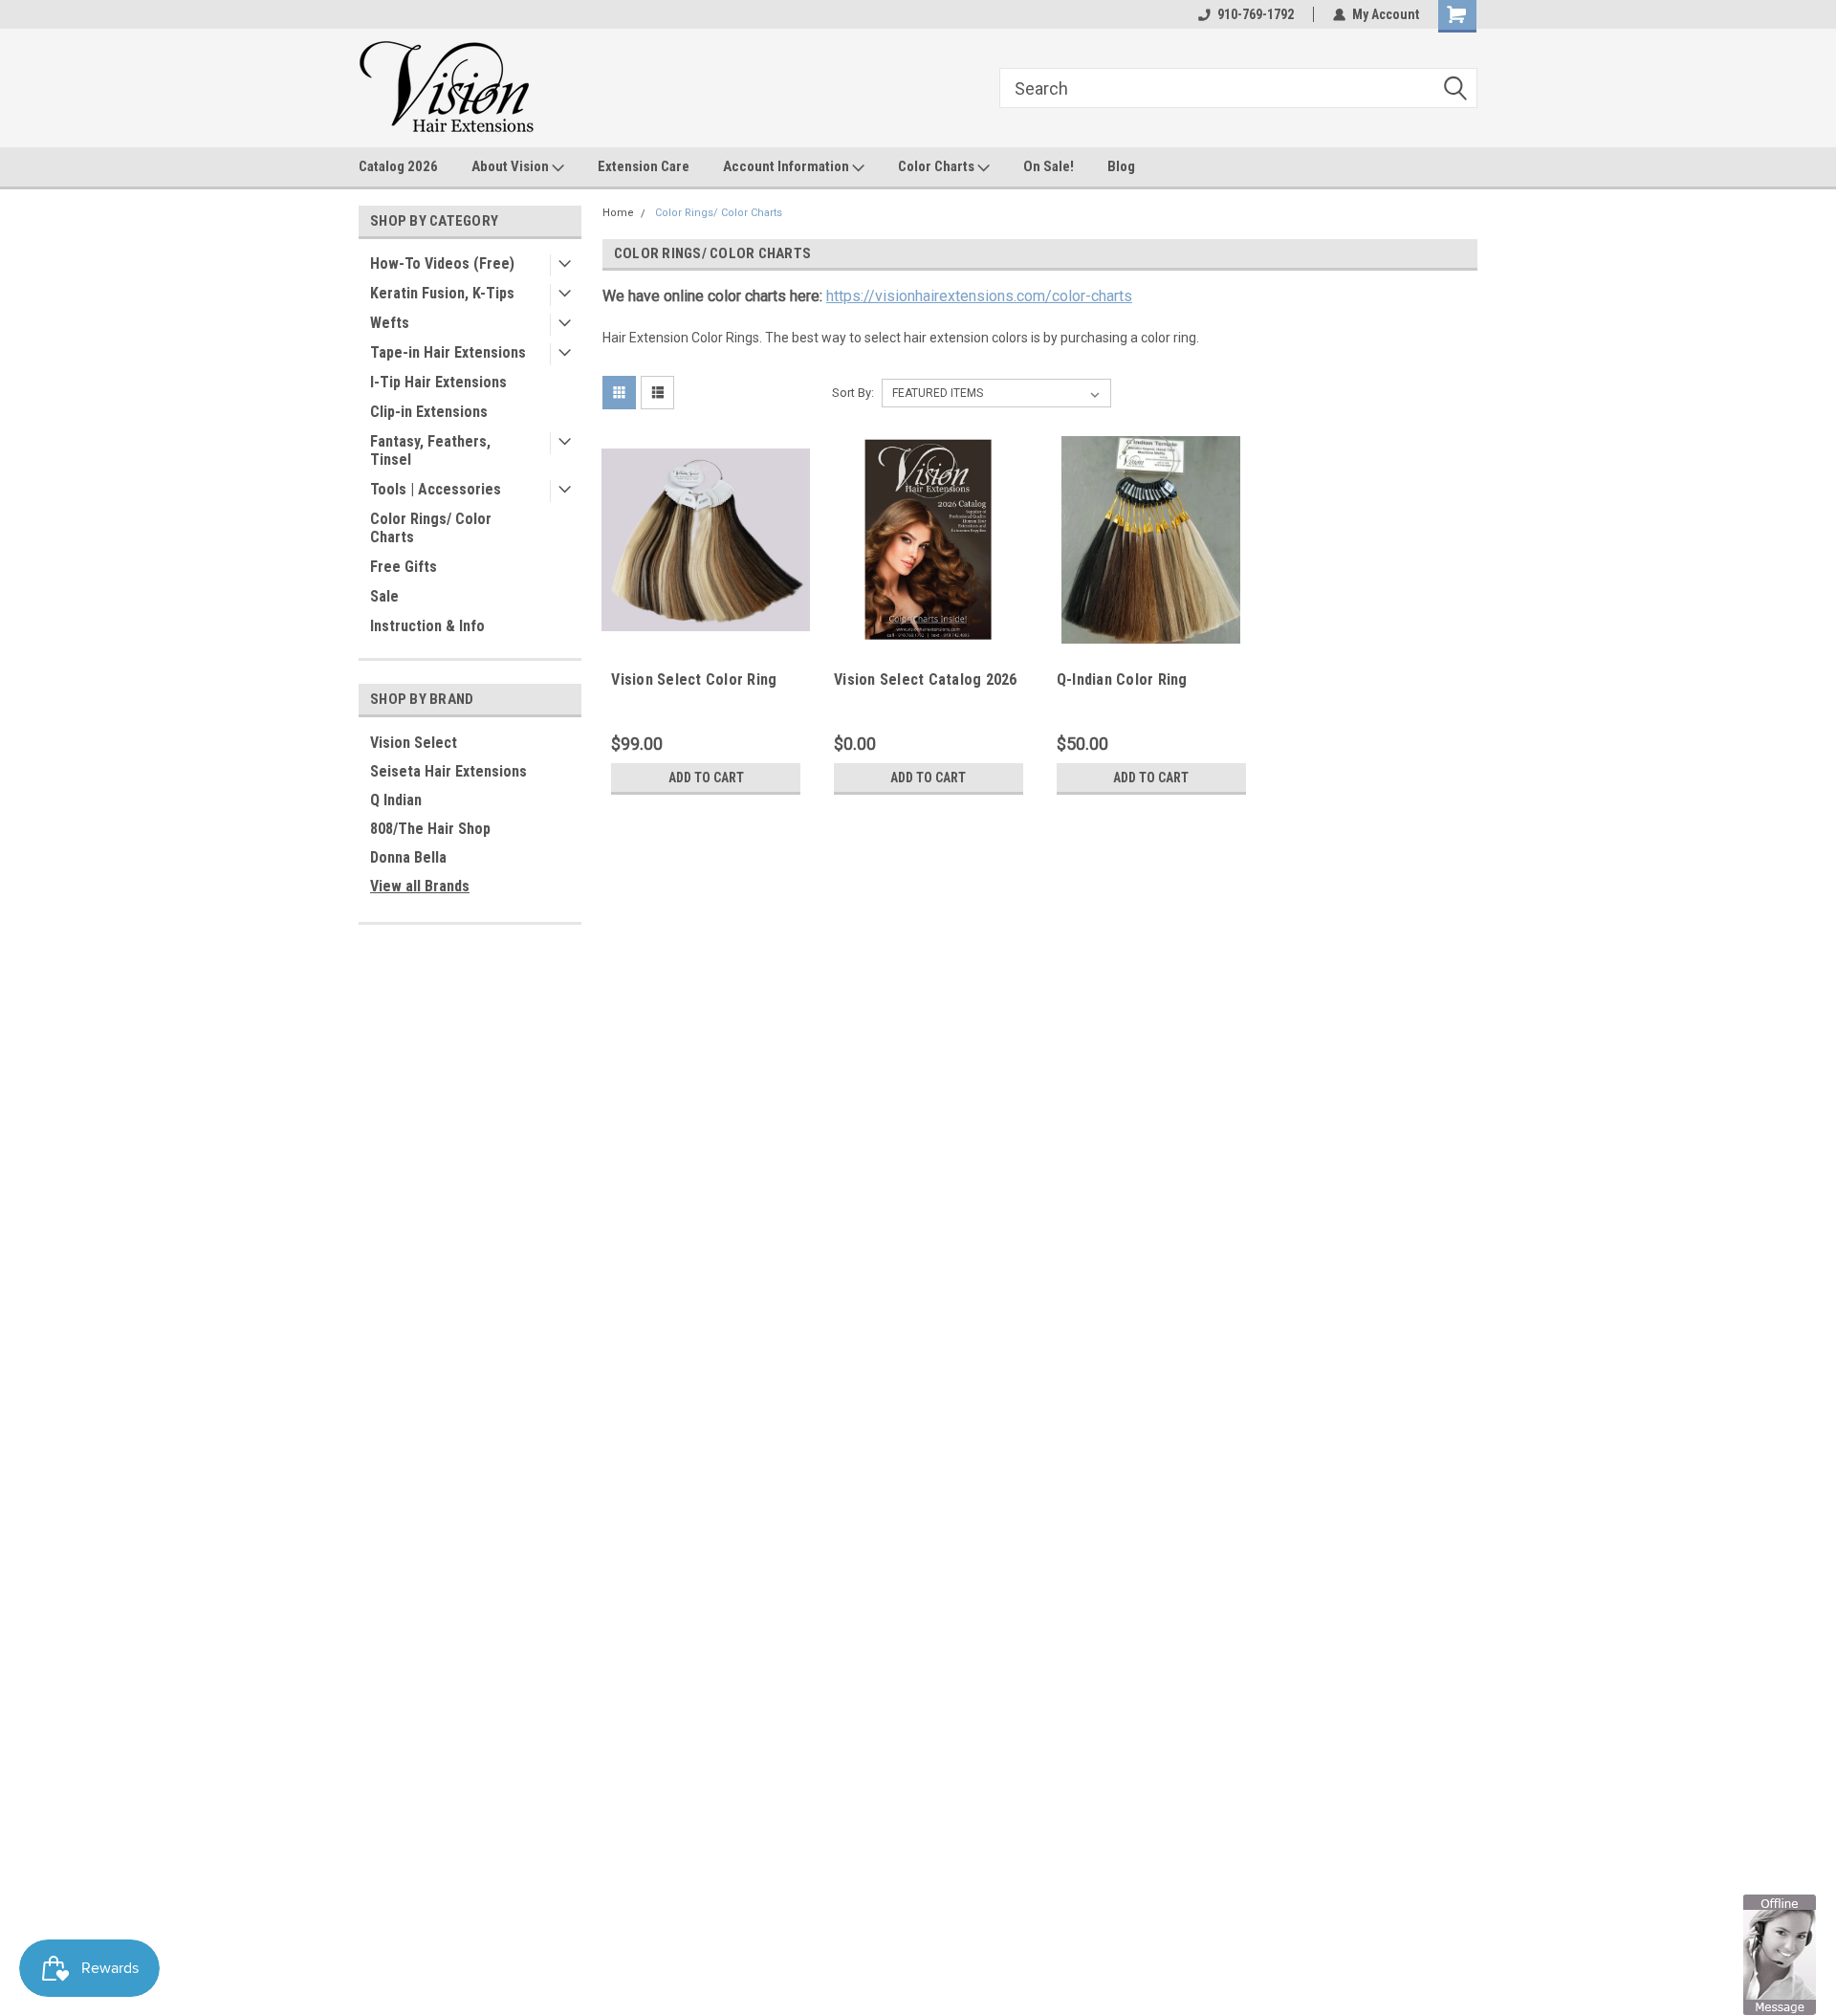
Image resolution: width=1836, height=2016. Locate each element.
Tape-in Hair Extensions (448, 352)
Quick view (706, 629)
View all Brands (420, 886)
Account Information (787, 166)
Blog (1121, 166)
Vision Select (414, 743)
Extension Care (644, 166)
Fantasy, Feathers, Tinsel (430, 450)
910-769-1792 (1256, 14)
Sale (384, 596)
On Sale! (1049, 166)
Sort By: (853, 393)
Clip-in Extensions (429, 412)
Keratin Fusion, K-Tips (442, 293)
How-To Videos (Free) (442, 263)
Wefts (390, 323)
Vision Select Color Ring (694, 679)
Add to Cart (706, 778)
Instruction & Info (427, 626)
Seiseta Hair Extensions (448, 771)
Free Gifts (404, 567)
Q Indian (396, 800)
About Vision (512, 166)
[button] (1780, 1954)
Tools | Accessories (436, 489)
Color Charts (938, 166)
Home (618, 213)
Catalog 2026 (398, 166)
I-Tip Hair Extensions (438, 382)
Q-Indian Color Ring (1122, 679)
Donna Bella (408, 857)
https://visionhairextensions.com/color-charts (979, 296)
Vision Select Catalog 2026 (926, 679)
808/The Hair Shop (430, 829)
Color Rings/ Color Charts (431, 528)
